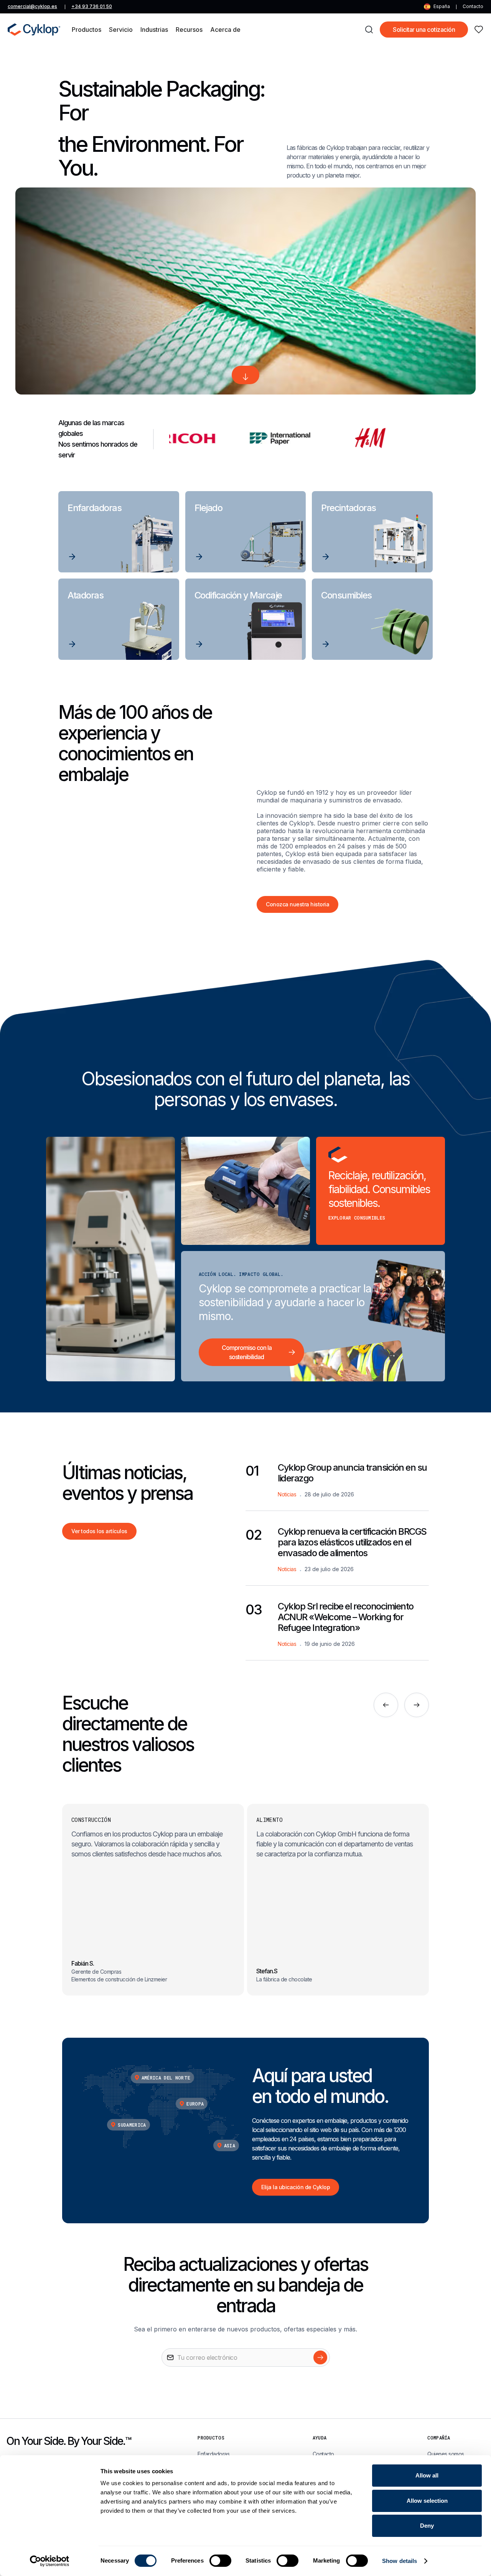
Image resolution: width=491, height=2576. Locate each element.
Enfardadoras (213, 2454)
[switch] (220, 2561)
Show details (400, 2561)
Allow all (427, 2475)
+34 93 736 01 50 (92, 6)
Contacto (473, 6)
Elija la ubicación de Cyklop (296, 2187)
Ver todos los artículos (99, 1531)
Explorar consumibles (357, 1218)
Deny (427, 2526)
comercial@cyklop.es (32, 6)
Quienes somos (446, 2454)
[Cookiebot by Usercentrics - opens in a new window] (50, 2561)
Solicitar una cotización (424, 30)
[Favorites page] (479, 30)
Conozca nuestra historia (297, 904)
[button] (87, 30)
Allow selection (427, 2501)
